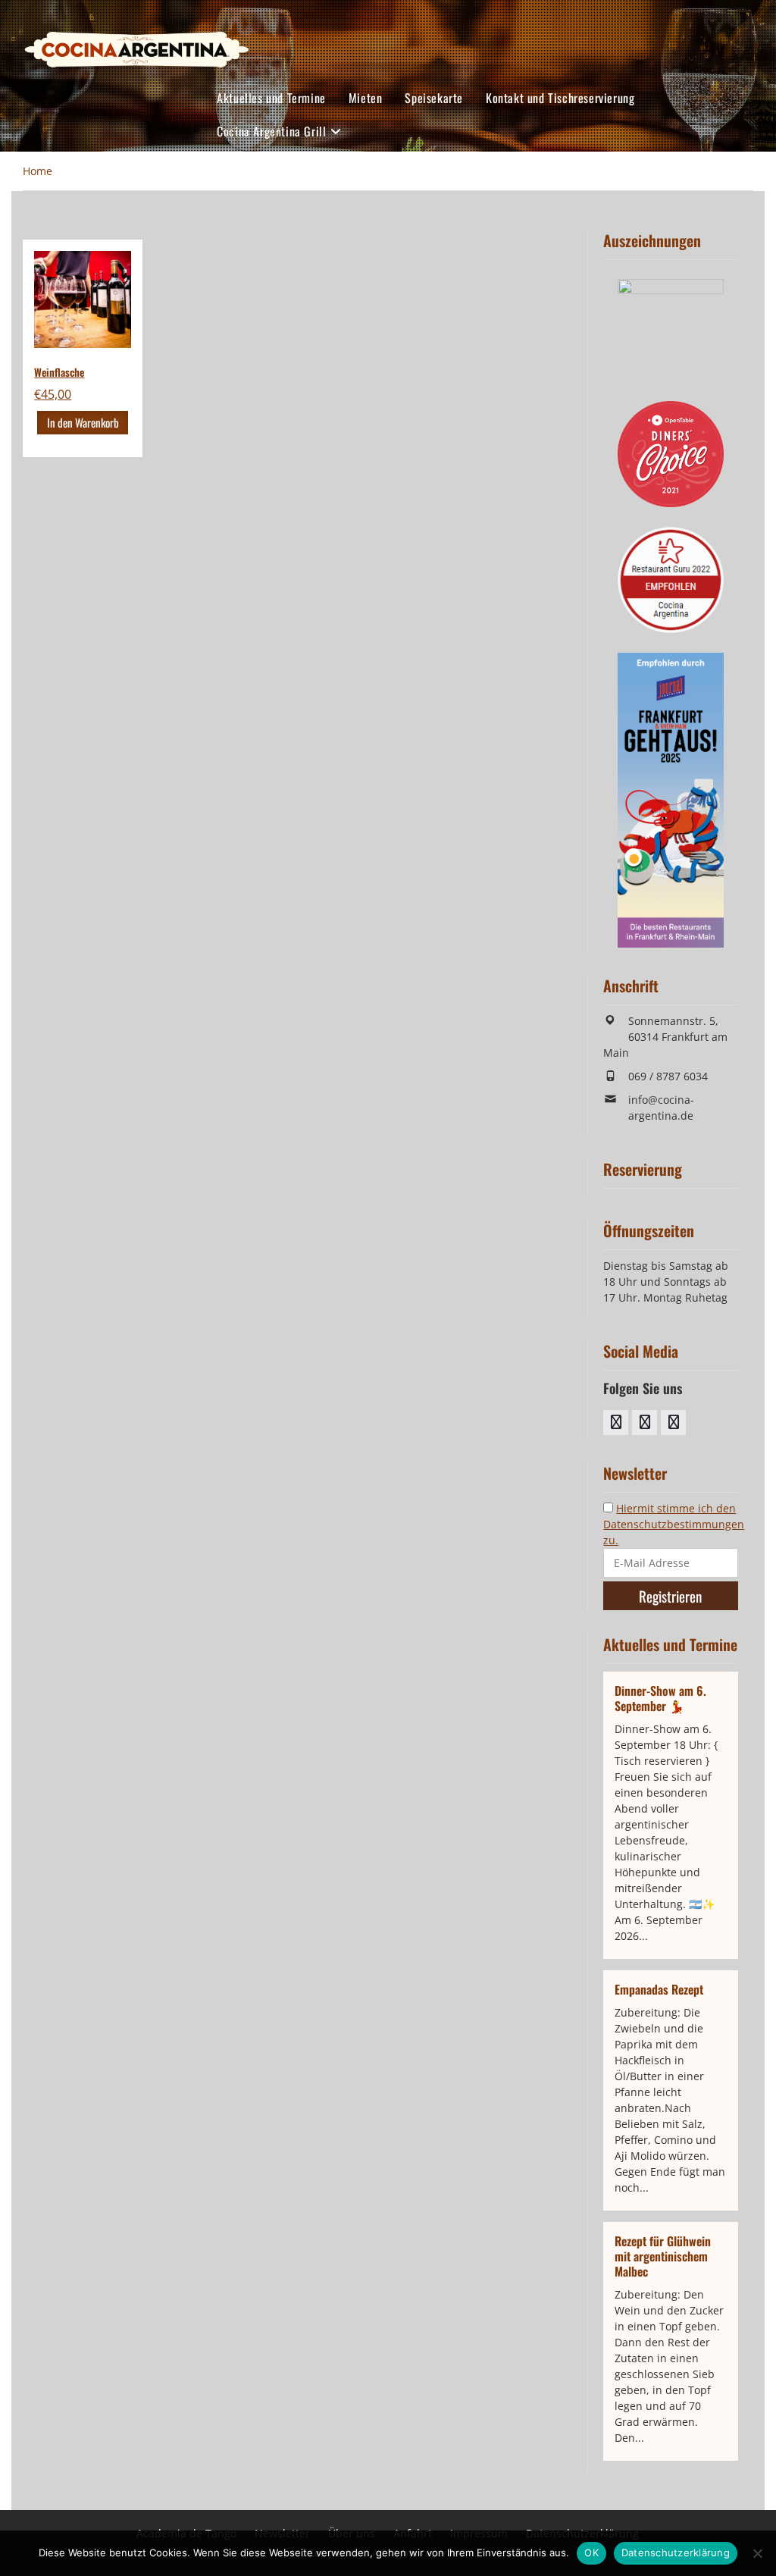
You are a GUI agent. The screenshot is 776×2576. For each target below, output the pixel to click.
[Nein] (757, 2553)
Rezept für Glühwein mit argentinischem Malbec (663, 2256)
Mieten (366, 98)
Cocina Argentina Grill (271, 131)
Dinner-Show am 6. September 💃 (660, 1698)
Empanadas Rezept (659, 1989)
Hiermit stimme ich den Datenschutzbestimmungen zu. (674, 1524)
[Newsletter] (673, 1423)
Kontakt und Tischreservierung (560, 98)
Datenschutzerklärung (676, 2552)
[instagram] (645, 1423)
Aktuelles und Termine (271, 98)
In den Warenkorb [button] (83, 422)
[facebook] (616, 1423)
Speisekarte (434, 98)
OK (591, 2552)
